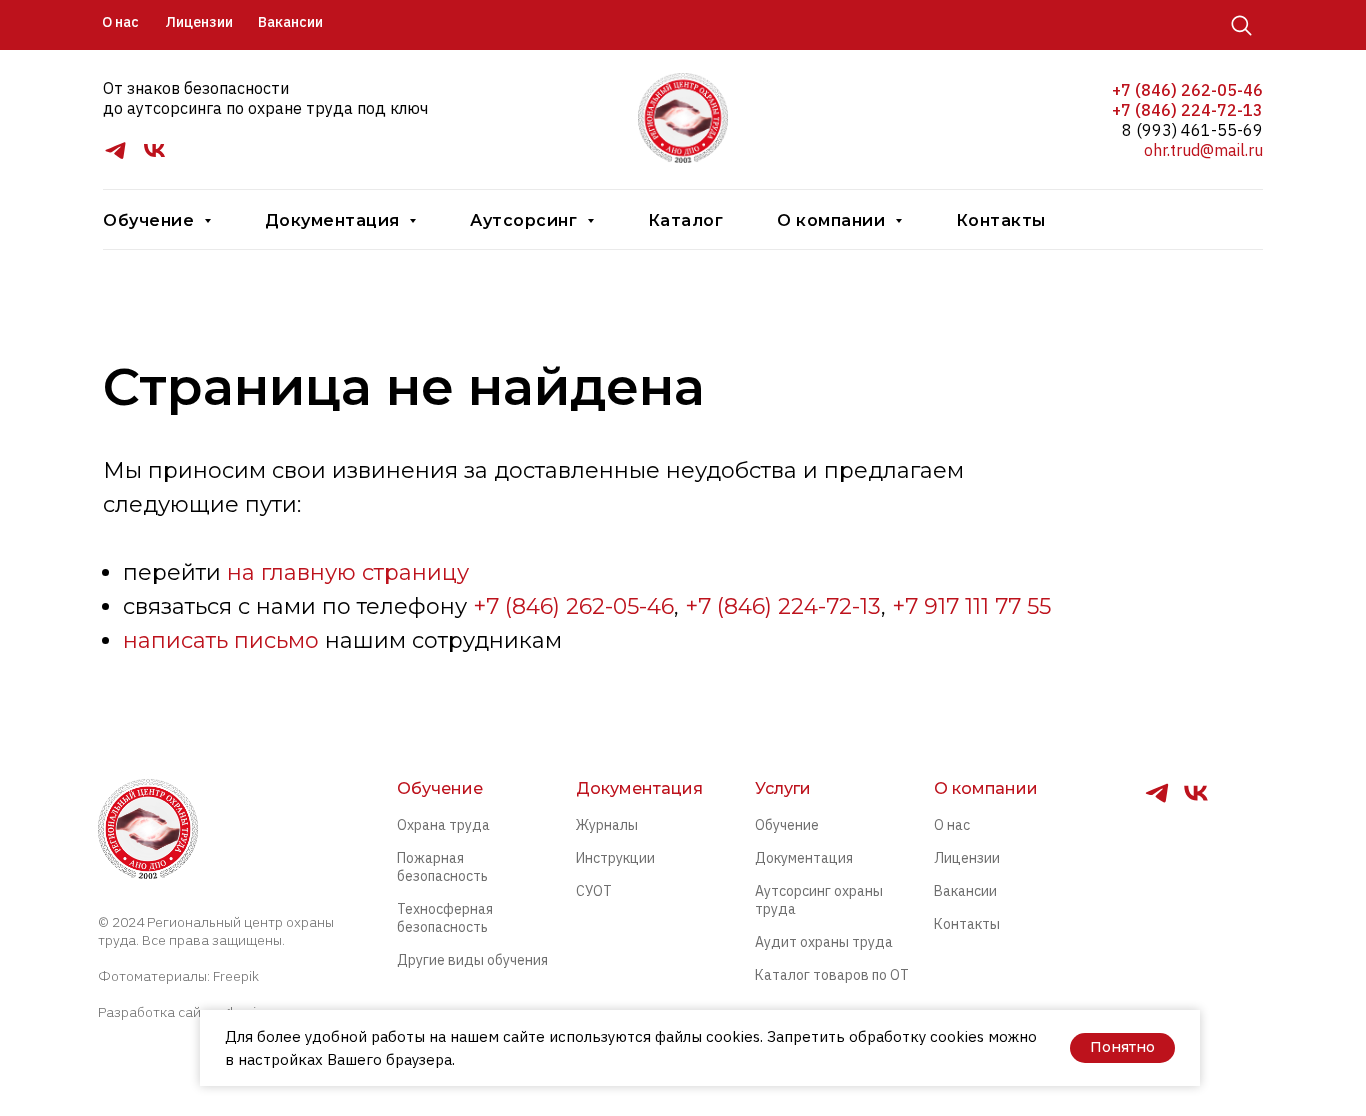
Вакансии (965, 891)
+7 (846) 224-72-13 (1187, 110)
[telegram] (115, 157)
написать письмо (221, 640)
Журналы (607, 825)
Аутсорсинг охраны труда (819, 900)
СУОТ (594, 891)
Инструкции (615, 858)
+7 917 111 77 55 (971, 606)
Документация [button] (335, 220)
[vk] (154, 157)
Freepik (236, 976)
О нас (952, 825)
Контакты (1001, 220)
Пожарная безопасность (442, 867)
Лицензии (967, 858)
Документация (804, 858)
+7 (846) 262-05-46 (1187, 90)
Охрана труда (443, 825)
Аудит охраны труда (824, 942)
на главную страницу (348, 572)
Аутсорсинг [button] (526, 220)
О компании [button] (833, 220)
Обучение (787, 825)
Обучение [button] (151, 220)
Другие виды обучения (472, 960)
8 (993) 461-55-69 (1192, 130)
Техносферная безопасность (445, 918)
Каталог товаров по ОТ (832, 975)
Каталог (686, 220)
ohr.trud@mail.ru (1203, 150)
